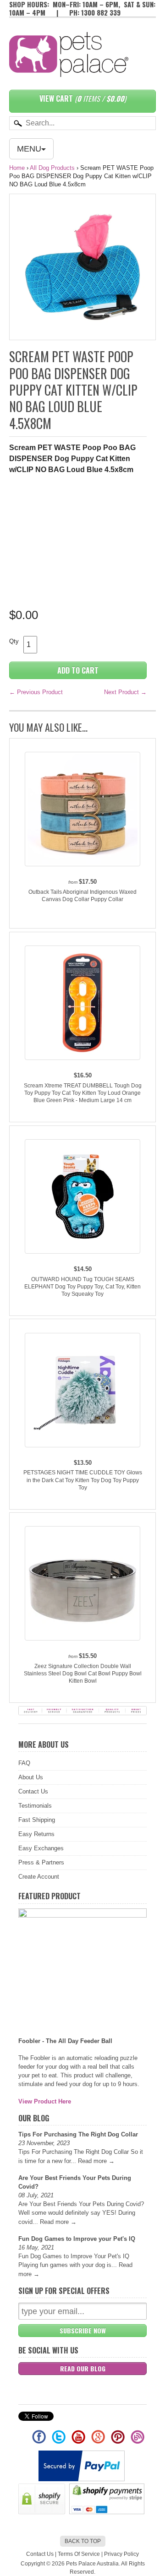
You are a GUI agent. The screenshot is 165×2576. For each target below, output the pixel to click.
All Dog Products (52, 168)
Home (17, 168)
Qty (14, 641)
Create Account (39, 1877)
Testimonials (35, 1806)
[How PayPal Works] (83, 2479)
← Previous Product (36, 692)
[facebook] (40, 2441)
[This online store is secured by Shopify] (43, 2512)
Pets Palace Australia (92, 2564)
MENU (29, 149)
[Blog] (137, 2441)
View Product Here (45, 2101)
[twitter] (59, 2441)
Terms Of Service (79, 2554)
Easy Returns (36, 1834)
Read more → (96, 2161)
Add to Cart (78, 670)
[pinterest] (118, 2441)
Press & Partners (41, 1862)
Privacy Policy (121, 2554)
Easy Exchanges (41, 1848)
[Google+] (99, 2441)
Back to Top (83, 2541)
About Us (31, 1777)
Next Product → (125, 692)
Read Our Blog (83, 2368)
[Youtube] (79, 2441)
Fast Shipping (37, 1820)
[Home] (69, 68)
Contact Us (33, 1791)
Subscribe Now (83, 2330)
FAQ (24, 1763)
